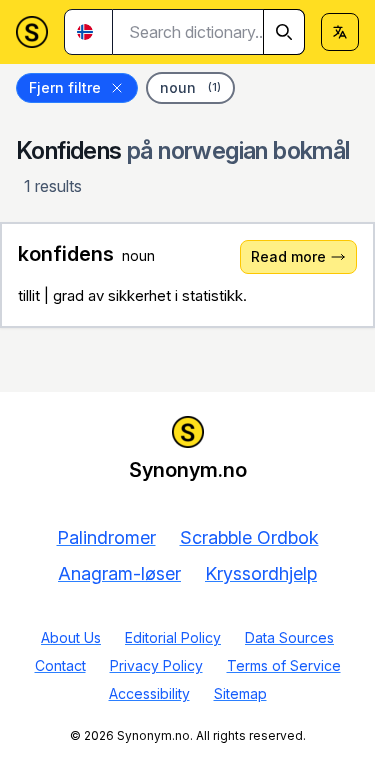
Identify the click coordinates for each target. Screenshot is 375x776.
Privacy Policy (156, 665)
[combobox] (209, 32)
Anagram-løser (119, 573)
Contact (60, 665)
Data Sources (289, 637)
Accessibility (149, 693)
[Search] (284, 32)
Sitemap (240, 693)
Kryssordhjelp (261, 573)
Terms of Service (284, 665)
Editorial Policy (173, 637)
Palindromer (106, 537)
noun (190, 87)
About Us (71, 637)
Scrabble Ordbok (249, 537)
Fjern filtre (65, 87)
